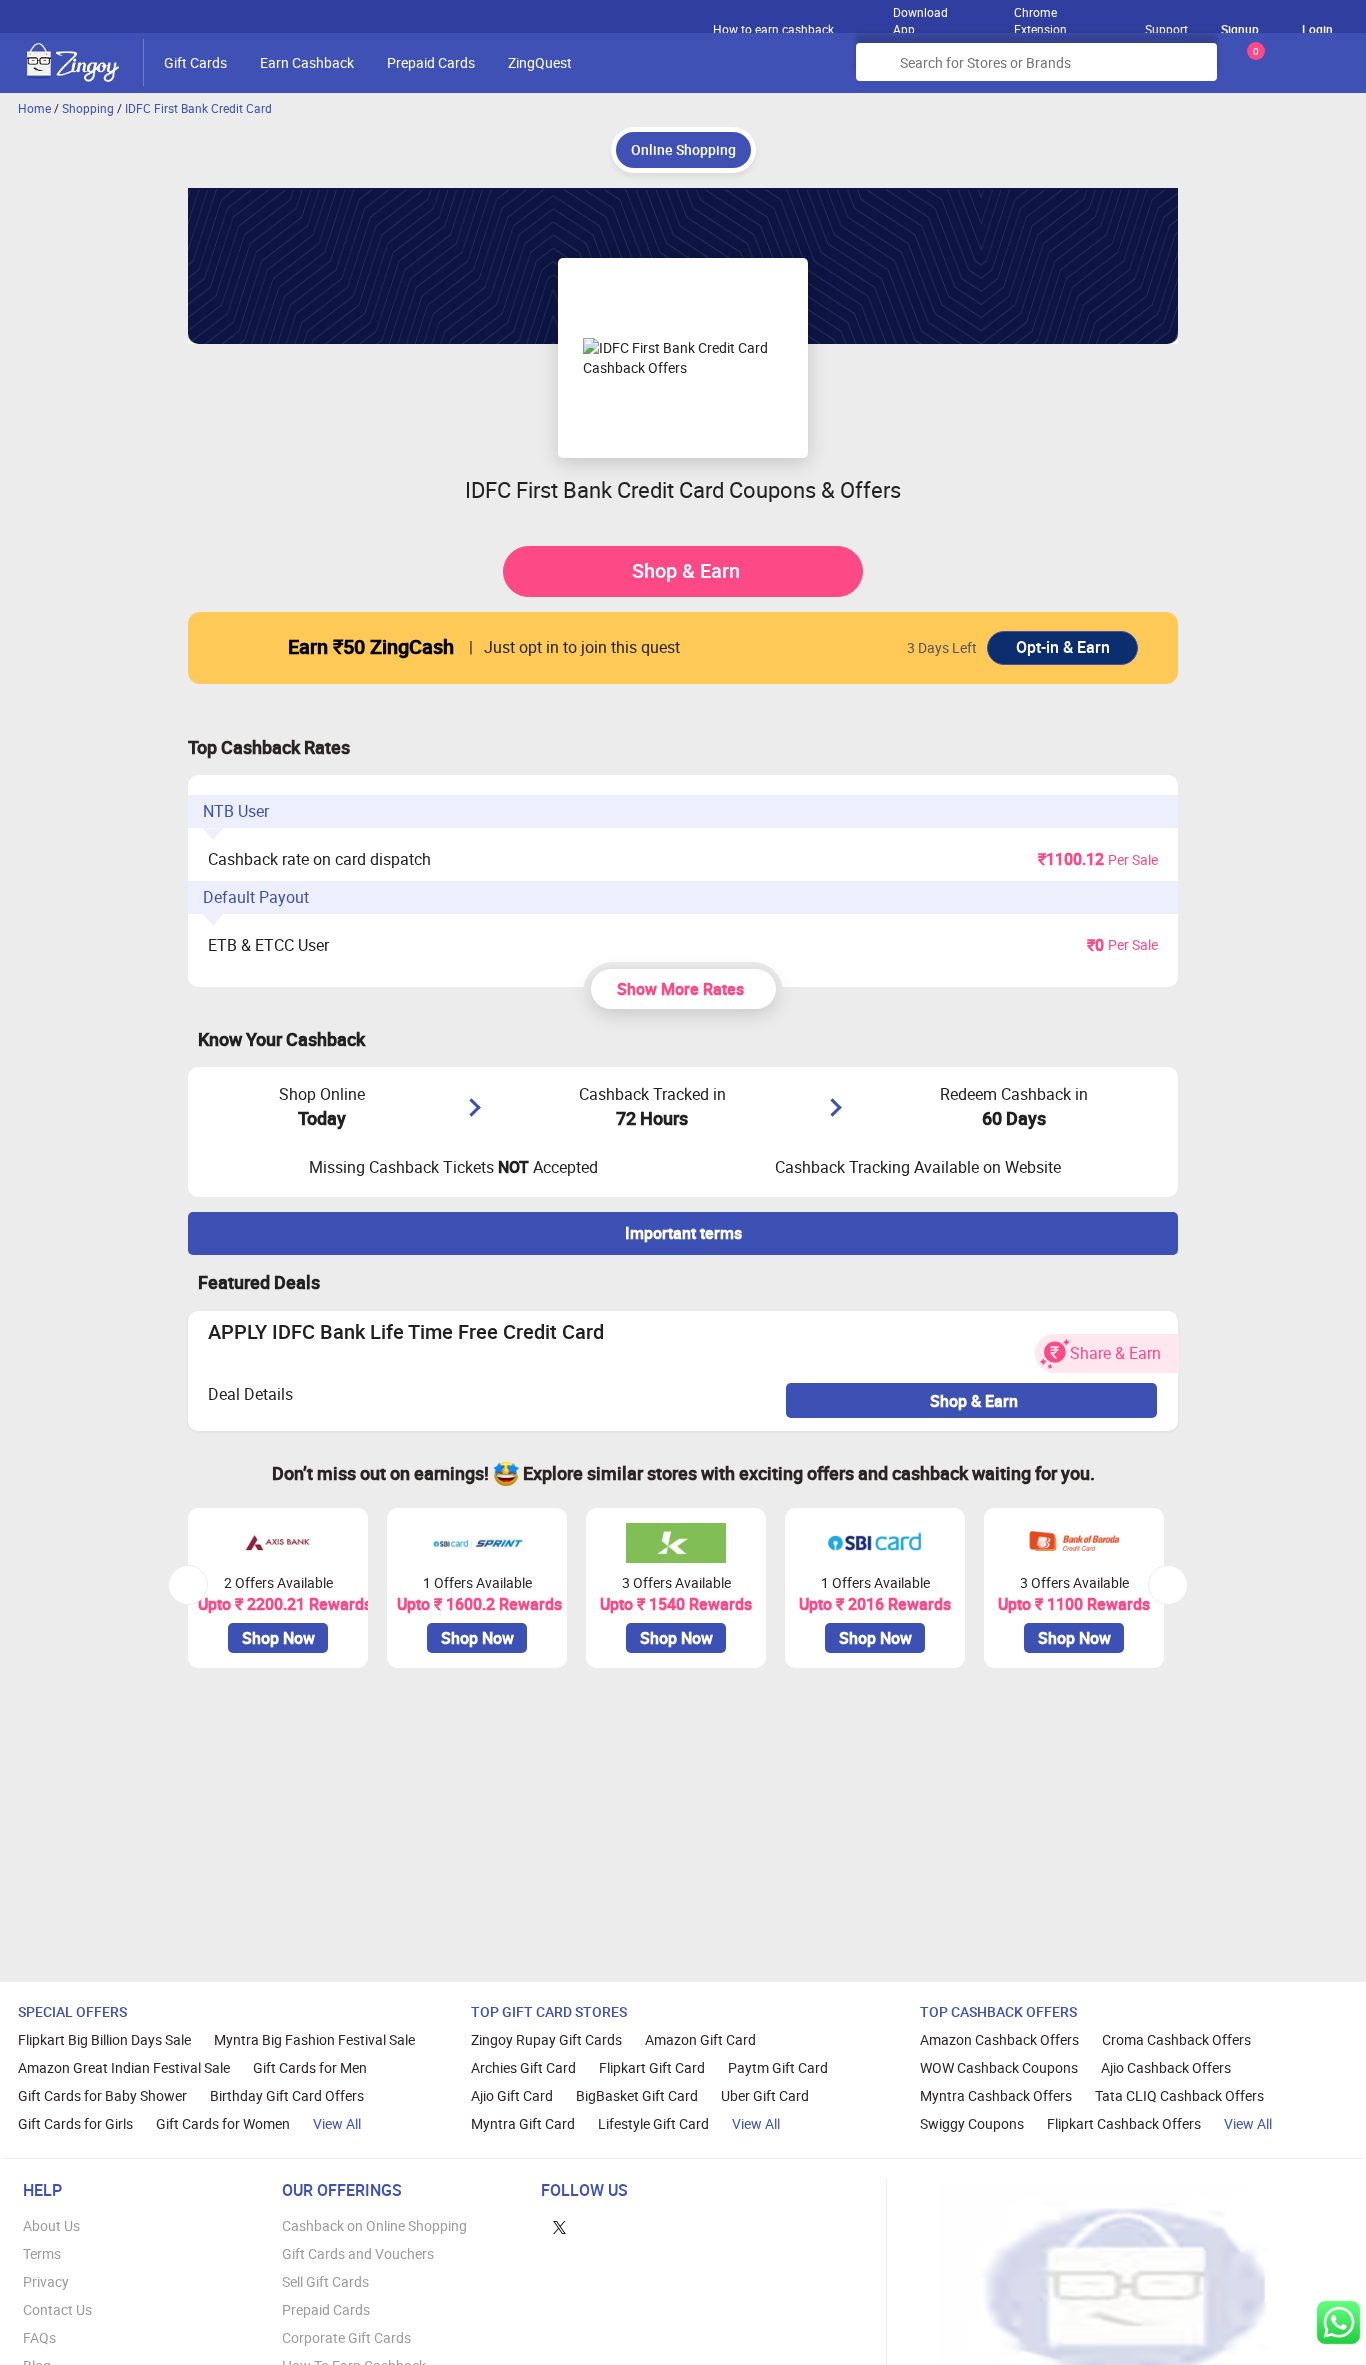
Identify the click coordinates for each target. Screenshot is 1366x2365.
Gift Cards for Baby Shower (102, 2095)
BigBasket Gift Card (637, 2095)
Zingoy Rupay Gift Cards (546, 2039)
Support (1166, 29)
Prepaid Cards (431, 62)
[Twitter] (559, 2225)
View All (337, 2123)
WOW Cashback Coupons (999, 2067)
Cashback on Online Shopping (374, 2225)
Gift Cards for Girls (75, 2123)
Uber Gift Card (765, 2095)
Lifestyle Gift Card (653, 2123)
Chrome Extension (1040, 16)
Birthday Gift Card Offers (287, 2095)
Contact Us (57, 2309)
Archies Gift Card (523, 2067)
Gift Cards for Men (310, 2067)
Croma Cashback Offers (1176, 2039)
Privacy (46, 2281)
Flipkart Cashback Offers (1124, 2123)
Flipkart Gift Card (652, 2067)
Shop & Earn (686, 570)
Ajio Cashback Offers (1166, 2067)
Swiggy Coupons (972, 2123)
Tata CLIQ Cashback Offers (1179, 2095)
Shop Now (278, 1638)
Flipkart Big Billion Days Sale (104, 2039)
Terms (42, 2253)
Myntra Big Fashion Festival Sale (314, 2039)
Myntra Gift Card (523, 2123)
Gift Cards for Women (223, 2123)
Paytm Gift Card (778, 2067)
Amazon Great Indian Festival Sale (124, 2067)
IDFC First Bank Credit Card (198, 108)
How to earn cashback (775, 29)
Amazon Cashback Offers (999, 2039)
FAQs (39, 2337)
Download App (920, 16)
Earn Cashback (307, 62)
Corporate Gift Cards (346, 2337)
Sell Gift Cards (325, 2281)
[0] (1252, 69)
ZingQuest (540, 62)
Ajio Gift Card (512, 2095)
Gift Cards (195, 62)
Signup (1240, 29)
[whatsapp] (1338, 2322)
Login (1317, 29)
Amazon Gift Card (700, 2039)
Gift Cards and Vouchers (358, 2253)
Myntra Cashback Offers (996, 2095)
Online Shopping (683, 149)
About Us (51, 2225)
